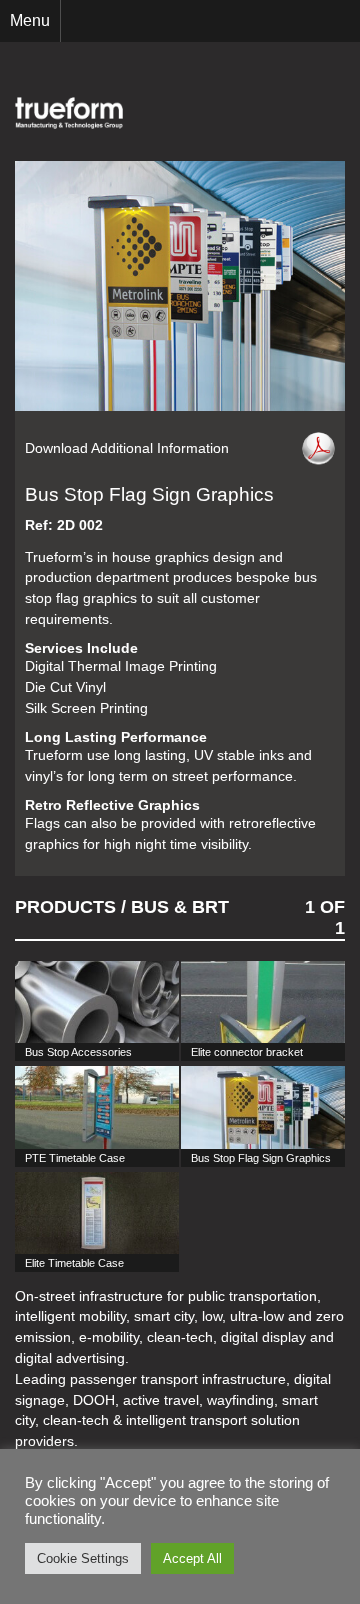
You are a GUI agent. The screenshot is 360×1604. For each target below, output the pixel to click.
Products (65, 907)
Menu (30, 20)
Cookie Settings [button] (83, 1558)
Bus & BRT (180, 907)
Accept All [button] (192, 1558)
